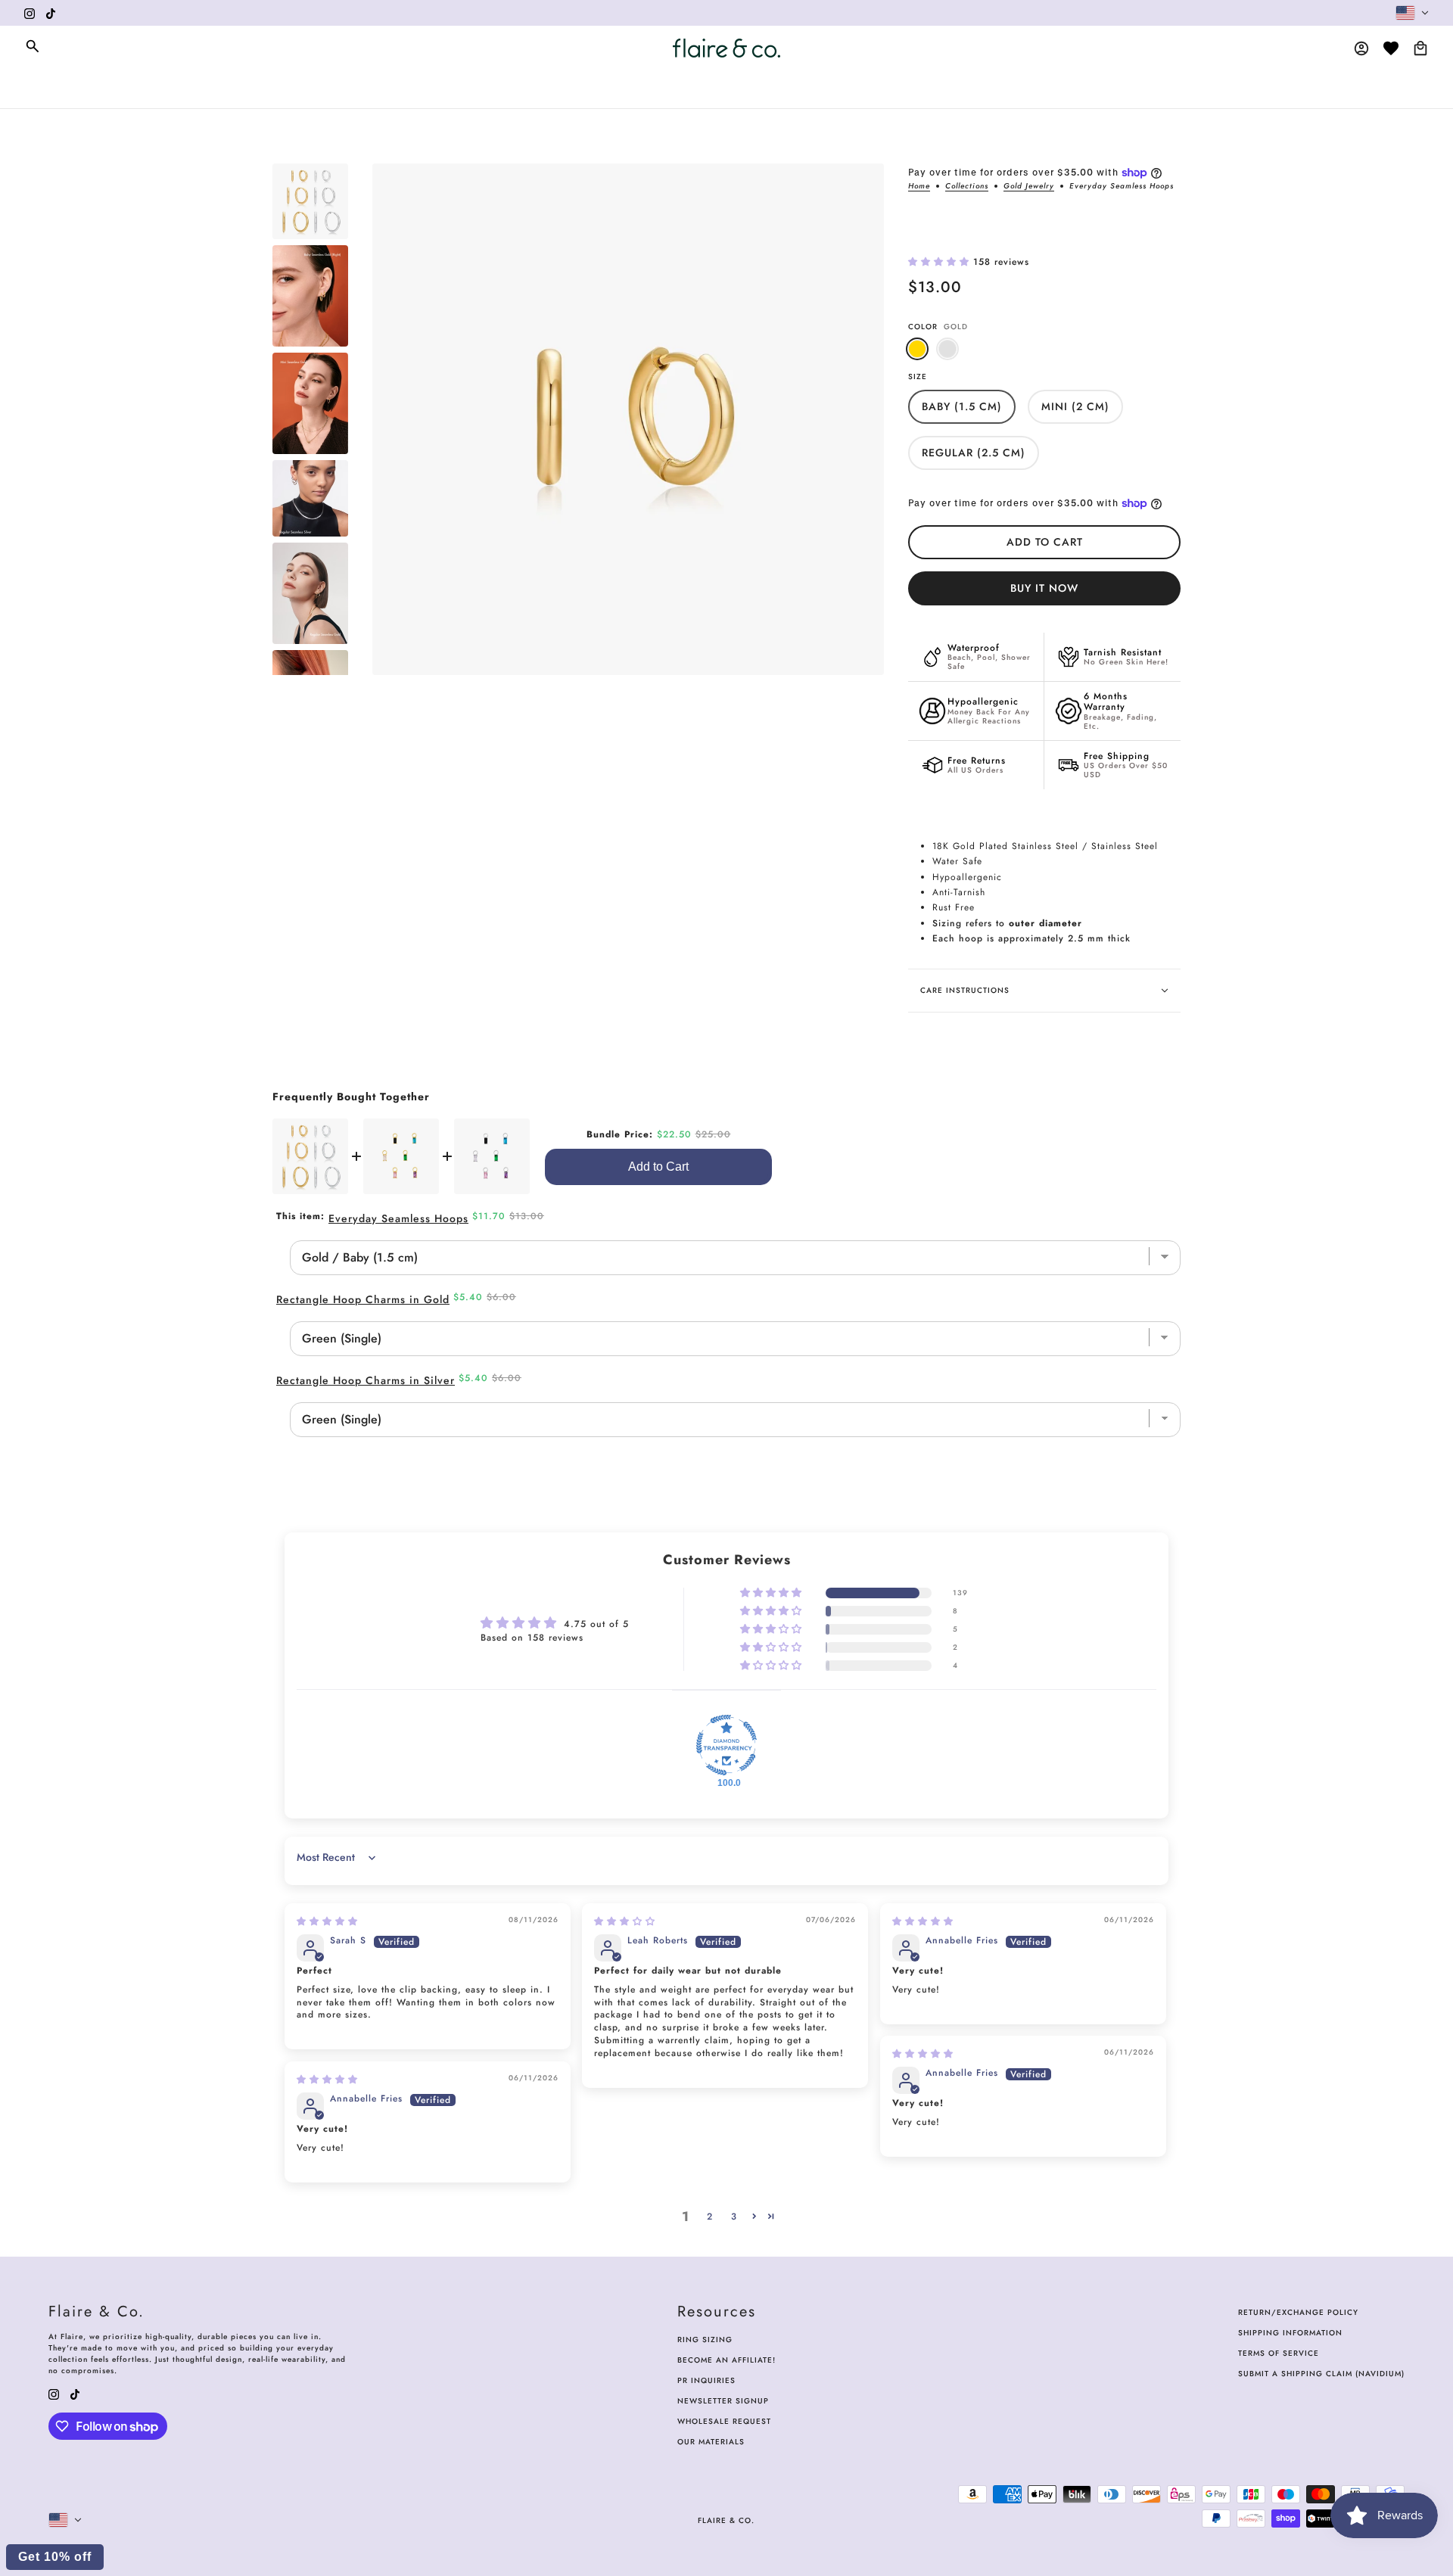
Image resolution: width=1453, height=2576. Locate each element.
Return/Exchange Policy (1298, 2312)
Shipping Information (1290, 2333)
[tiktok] (51, 13)
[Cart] (1420, 48)
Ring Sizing (705, 2340)
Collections (967, 187)
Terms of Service (1279, 2353)
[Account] (1361, 48)
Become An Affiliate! (726, 2360)
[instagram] (30, 13)
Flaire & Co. (726, 2520)
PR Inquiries (706, 2380)
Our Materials (711, 2442)
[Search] (33, 46)
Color (938, 327)
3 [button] (734, 2217)
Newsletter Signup (723, 2401)
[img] (327, 1921)
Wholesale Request (724, 2421)
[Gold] (917, 349)
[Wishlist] (1391, 48)
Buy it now (1044, 588)
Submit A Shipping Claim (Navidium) (1321, 2374)
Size (918, 376)
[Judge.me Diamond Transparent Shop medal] (726, 1745)
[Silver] (947, 349)
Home (919, 187)
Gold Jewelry (1029, 187)
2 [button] (710, 2217)
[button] (941, 262)
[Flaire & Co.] (726, 48)
